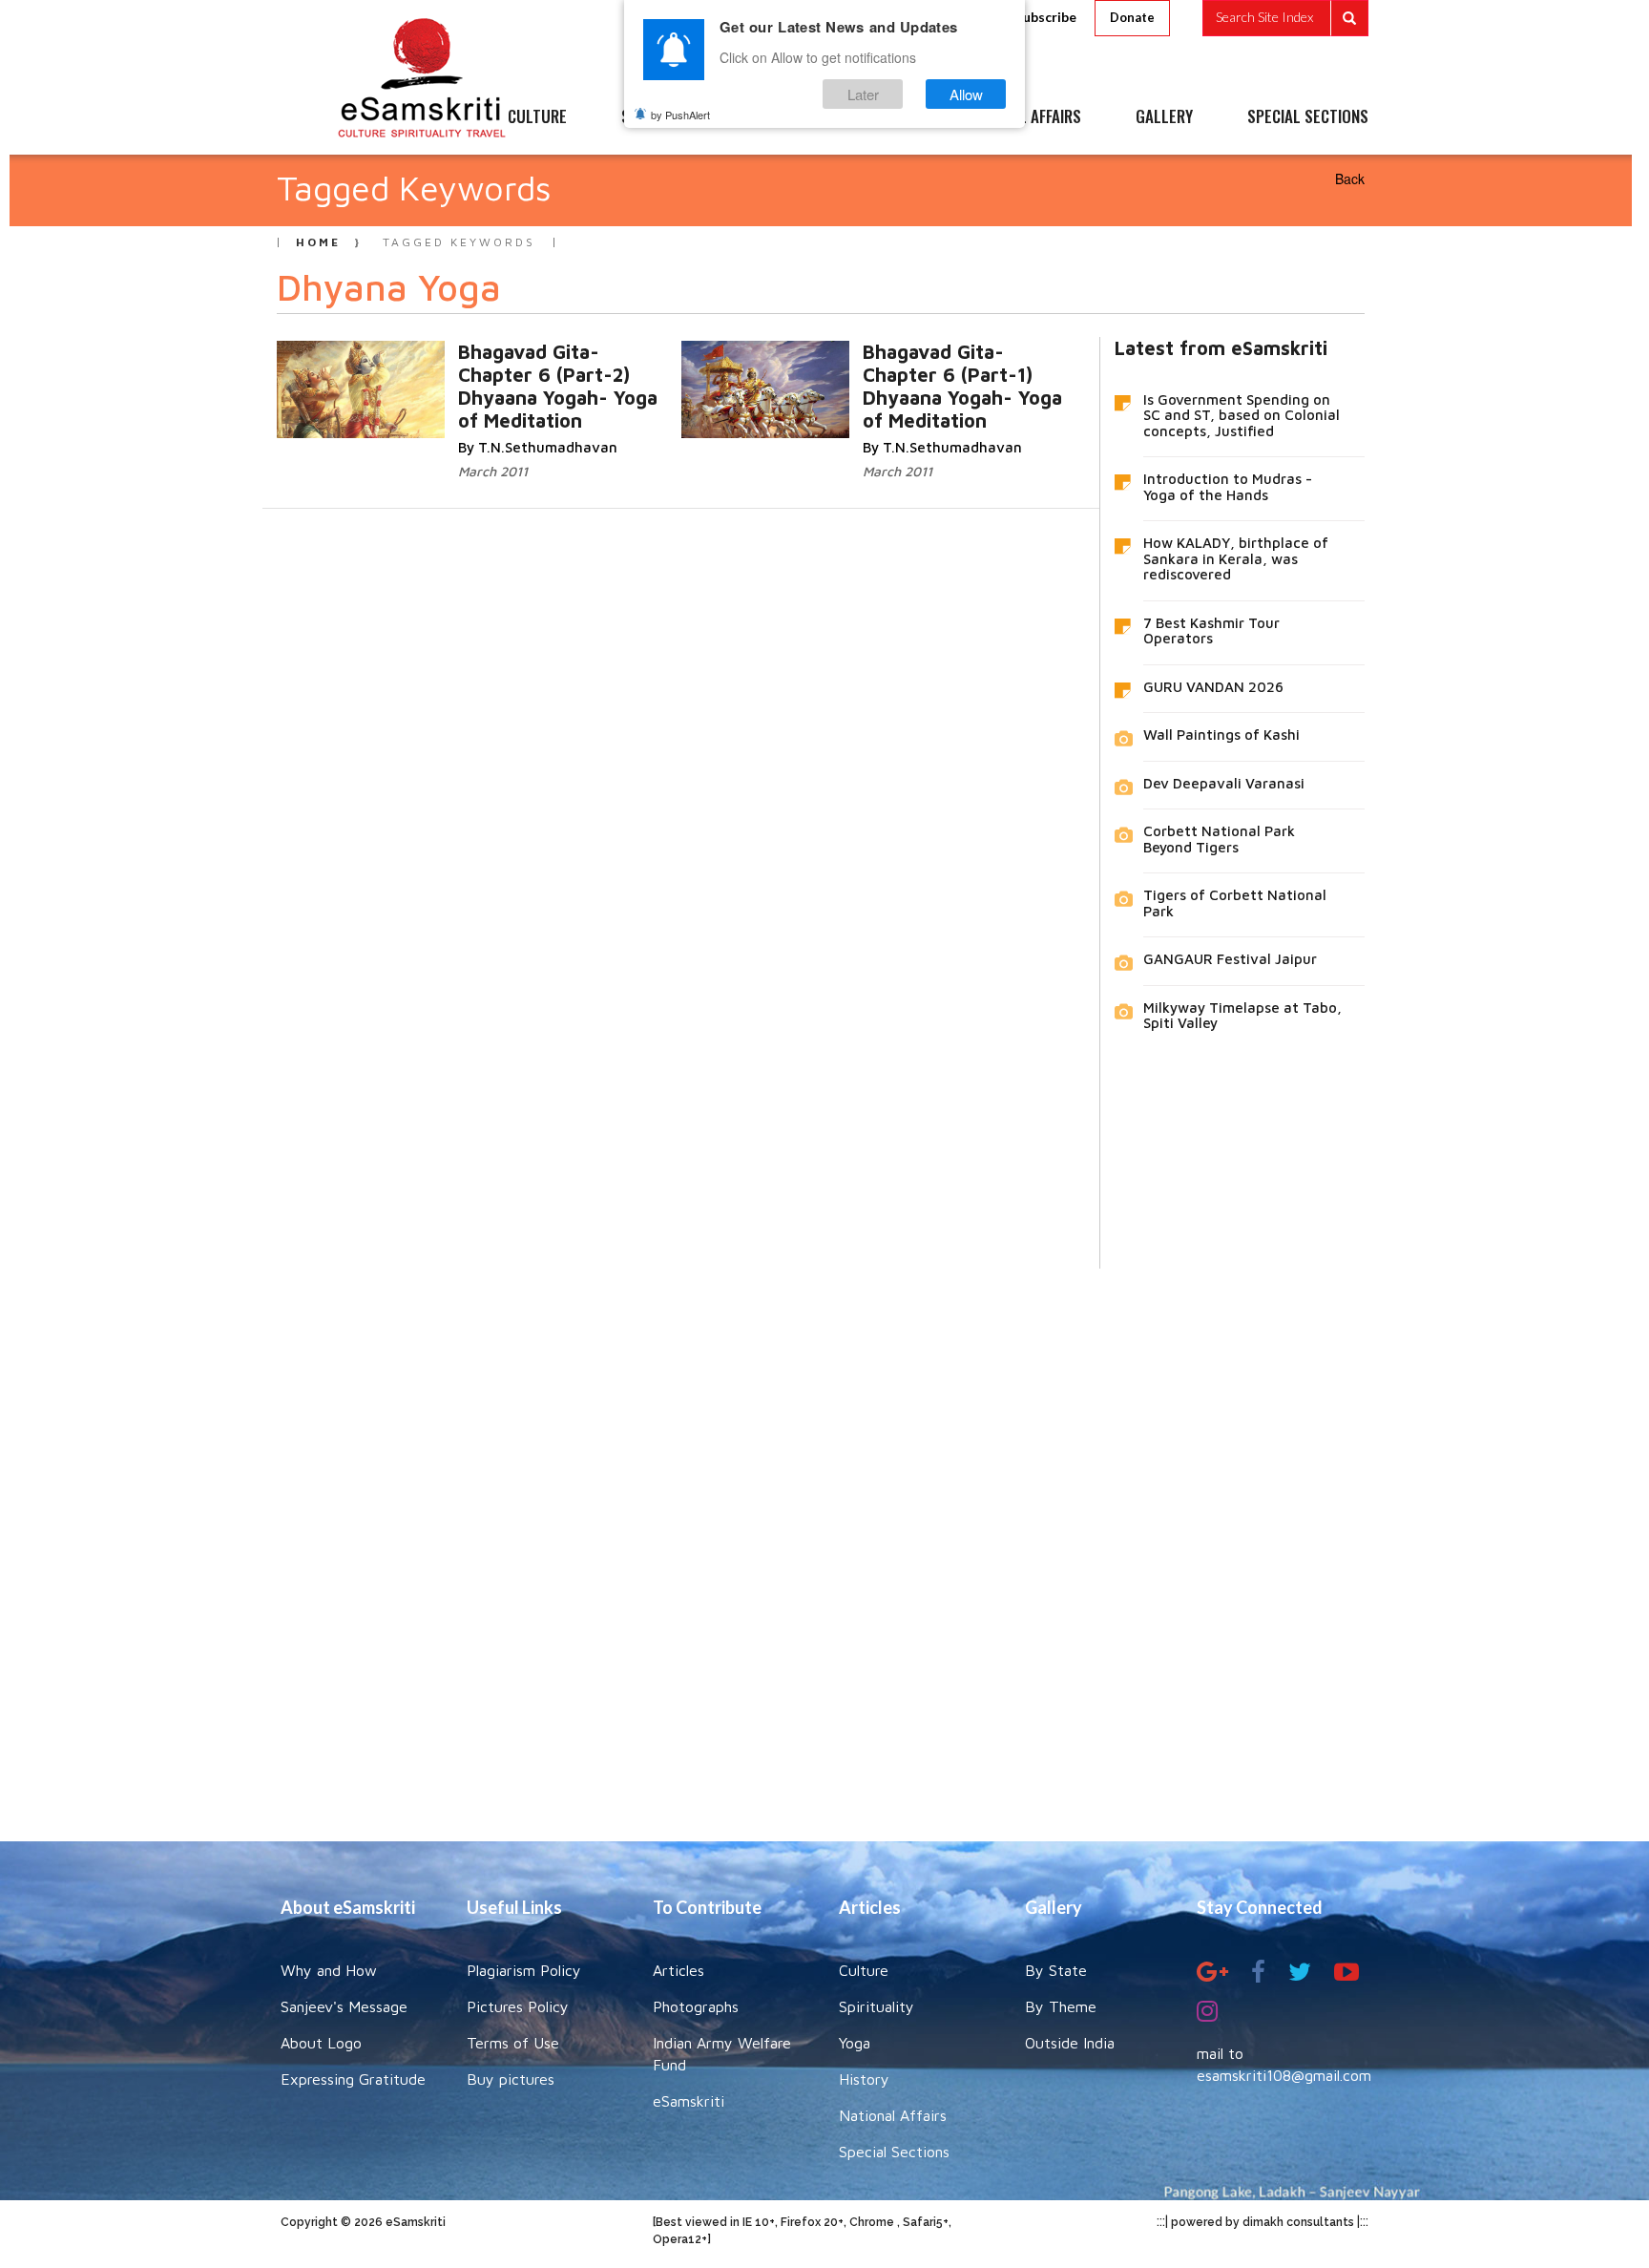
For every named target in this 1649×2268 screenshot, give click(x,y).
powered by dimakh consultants (1263, 2222)
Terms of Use (513, 2043)
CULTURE (537, 117)
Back (1350, 178)
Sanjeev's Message (344, 2006)
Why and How (329, 1970)
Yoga (855, 2043)
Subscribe (1046, 17)
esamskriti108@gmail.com (1284, 2075)
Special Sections (894, 2152)
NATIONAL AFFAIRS (1023, 117)
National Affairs (893, 2115)
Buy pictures (511, 2079)
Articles (678, 1970)
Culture (864, 1970)
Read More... (539, 371)
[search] (1285, 18)
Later (863, 94)
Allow (966, 94)
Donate (1132, 17)
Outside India (1070, 2043)
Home (318, 242)
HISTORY (881, 117)
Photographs (696, 2006)
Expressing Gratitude (353, 2079)
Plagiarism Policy (524, 1970)
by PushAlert (680, 115)
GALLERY (1164, 117)
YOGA (781, 117)
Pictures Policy (518, 2006)
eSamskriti (689, 2101)
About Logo (321, 2043)
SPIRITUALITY (665, 117)
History (864, 2079)
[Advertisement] (824, 1541)
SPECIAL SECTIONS (1308, 117)
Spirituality (877, 2006)
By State (1056, 1970)
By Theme (1061, 2006)
